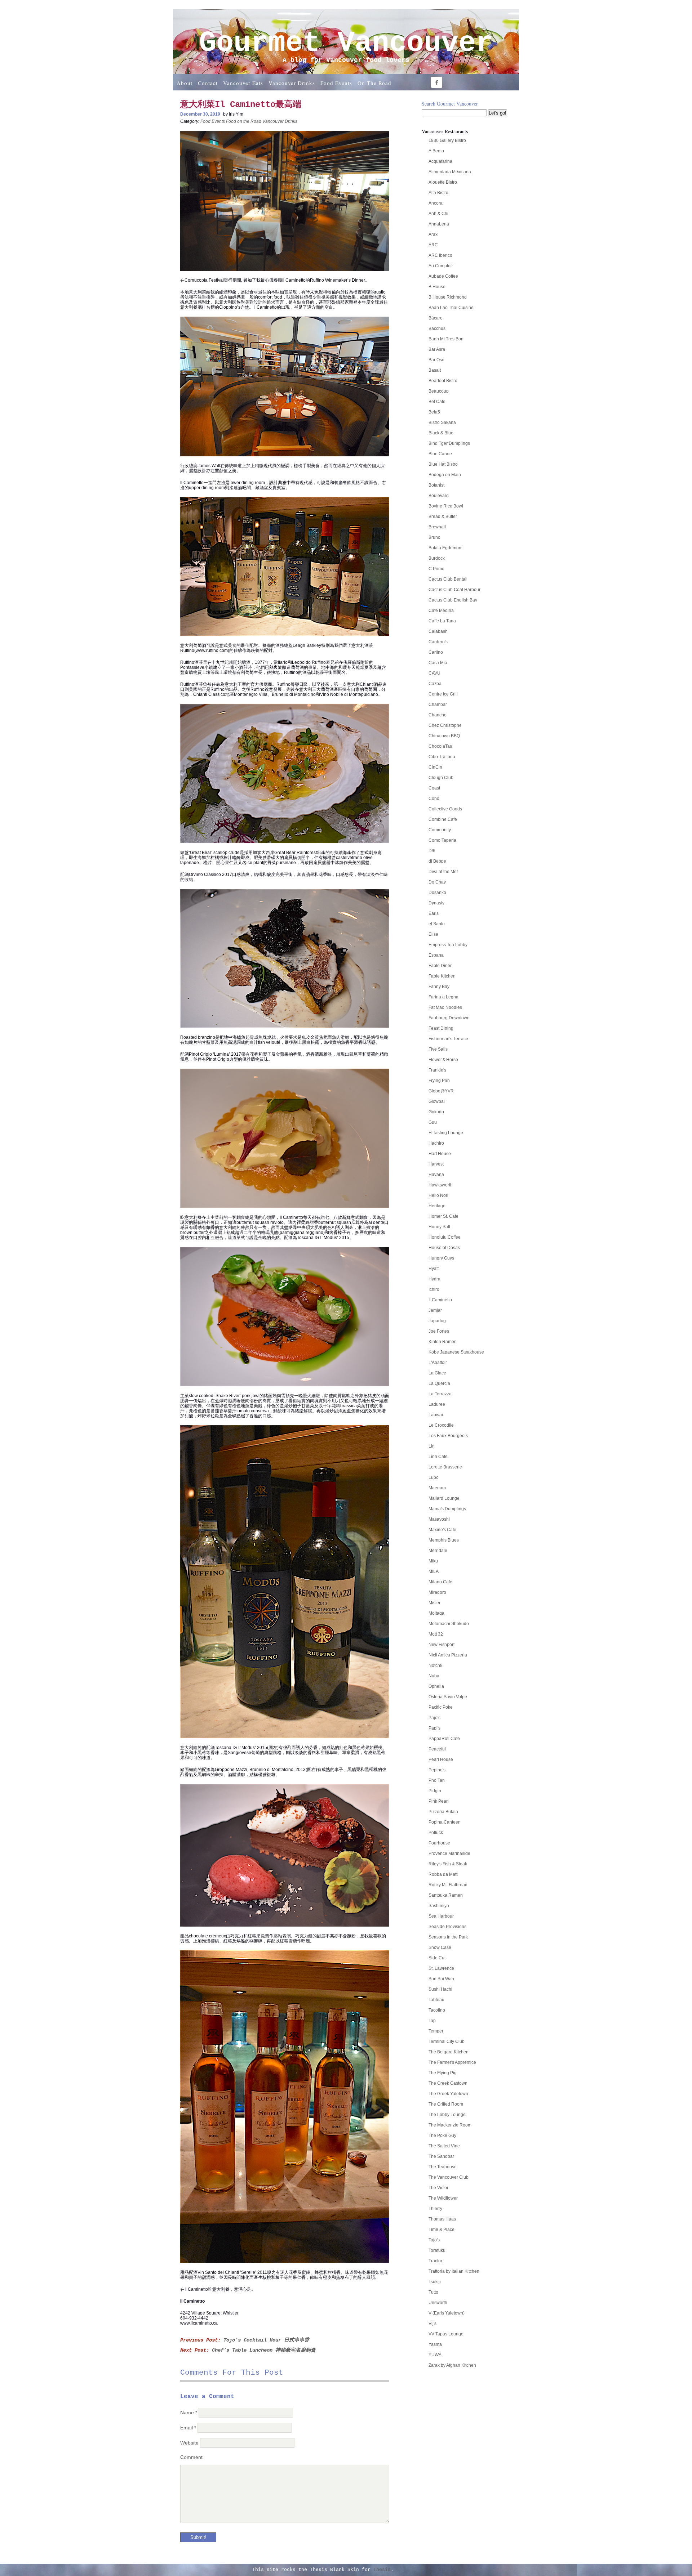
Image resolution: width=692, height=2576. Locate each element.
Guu (433, 1122)
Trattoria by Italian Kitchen (454, 2271)
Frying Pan (439, 1081)
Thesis (382, 2570)
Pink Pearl (439, 1801)
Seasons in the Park (448, 1937)
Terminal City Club (447, 2041)
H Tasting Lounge (446, 1133)
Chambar (438, 705)
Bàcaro (436, 318)
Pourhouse (439, 1843)
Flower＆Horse (443, 1060)
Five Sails (438, 1049)
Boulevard (439, 496)
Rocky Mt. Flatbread (448, 1885)
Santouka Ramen (446, 1895)
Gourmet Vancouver (346, 43)
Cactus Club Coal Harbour (454, 590)
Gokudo (436, 1112)
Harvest (436, 1164)
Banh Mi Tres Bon (446, 339)
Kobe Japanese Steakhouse (456, 1352)
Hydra (434, 1279)
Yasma (435, 2344)
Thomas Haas (442, 2219)
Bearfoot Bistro (443, 381)
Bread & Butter (443, 516)
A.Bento (436, 151)
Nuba (434, 1676)
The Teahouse (443, 2167)
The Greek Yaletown (448, 2094)
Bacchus (437, 328)
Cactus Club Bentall (448, 579)
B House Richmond (448, 297)
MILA (434, 1571)
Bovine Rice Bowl (446, 506)
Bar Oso (436, 360)
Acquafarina (440, 161)
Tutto (433, 2292)
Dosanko (437, 893)
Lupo (434, 1477)
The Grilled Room (446, 2104)
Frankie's (437, 1070)
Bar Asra (437, 349)
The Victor (438, 2188)
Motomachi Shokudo (449, 1624)
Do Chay (437, 882)
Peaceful (437, 1749)
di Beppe (437, 861)
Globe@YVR (441, 1091)
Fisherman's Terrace (448, 1039)
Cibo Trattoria (442, 757)
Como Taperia (442, 840)
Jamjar (435, 1310)
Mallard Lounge (444, 1498)
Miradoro (437, 1592)
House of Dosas (444, 1248)
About (185, 83)
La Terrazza (440, 1394)
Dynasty (436, 903)
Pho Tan (437, 1780)
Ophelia (436, 1686)
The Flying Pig (443, 2073)
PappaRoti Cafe (444, 1739)
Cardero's (438, 642)
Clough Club (441, 778)
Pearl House (441, 1759)
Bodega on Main (445, 475)
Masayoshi (439, 1519)
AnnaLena (439, 224)
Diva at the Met (443, 872)
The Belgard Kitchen (449, 2052)
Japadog (437, 1321)
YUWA (435, 2355)
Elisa (433, 934)
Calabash (438, 631)
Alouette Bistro (443, 182)
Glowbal (437, 1101)
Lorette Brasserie (445, 1467)
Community (440, 830)
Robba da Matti (443, 1874)
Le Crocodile (441, 1425)
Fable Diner (440, 966)
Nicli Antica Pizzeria (448, 1655)
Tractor (435, 2261)
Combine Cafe (443, 819)
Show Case (440, 1947)
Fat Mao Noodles (445, 1007)
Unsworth (438, 2303)
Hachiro (436, 1143)
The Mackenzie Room (450, 2125)
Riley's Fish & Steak (448, 1864)
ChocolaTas (440, 746)
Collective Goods (445, 809)
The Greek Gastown (448, 2083)
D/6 (432, 851)
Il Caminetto (440, 1300)
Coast (434, 788)
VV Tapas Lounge (446, 2334)
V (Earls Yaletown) (447, 2313)
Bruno (434, 537)
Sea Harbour (441, 1916)
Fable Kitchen (442, 976)
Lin (432, 1446)
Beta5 (434, 412)
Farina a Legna (443, 997)
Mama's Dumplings (447, 1509)
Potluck (436, 1833)
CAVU (434, 673)
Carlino (436, 652)
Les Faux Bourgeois (448, 1436)
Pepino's (437, 1770)
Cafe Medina (441, 611)
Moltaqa (436, 1613)
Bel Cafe (437, 402)
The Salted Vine (444, 2146)
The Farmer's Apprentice (452, 2062)
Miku (433, 1561)
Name (189, 2412)
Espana (436, 955)
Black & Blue (441, 433)
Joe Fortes (439, 1331)
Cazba (435, 684)
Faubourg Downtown (449, 1018)
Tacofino (437, 2010)
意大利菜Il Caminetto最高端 (241, 105)
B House (437, 287)
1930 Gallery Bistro (447, 140)
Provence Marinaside (449, 1853)
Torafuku (437, 2250)
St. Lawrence (441, 1968)
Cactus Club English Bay (453, 600)
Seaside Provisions (447, 1927)
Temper (436, 2031)
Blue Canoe (440, 454)
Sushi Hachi (440, 1989)
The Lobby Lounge (447, 2115)
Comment (191, 2457)
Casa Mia (438, 663)
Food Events (336, 83)
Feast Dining (441, 1028)
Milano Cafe (440, 1582)
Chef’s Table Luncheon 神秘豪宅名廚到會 (264, 2350)
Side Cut (437, 1958)
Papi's (434, 1728)
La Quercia (439, 1383)
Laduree (437, 1404)
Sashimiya (439, 1906)
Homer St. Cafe (443, 1216)
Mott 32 (436, 1634)
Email (188, 2428)
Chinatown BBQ (444, 736)
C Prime (436, 569)
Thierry (435, 2209)
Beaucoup (439, 391)
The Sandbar (441, 2156)
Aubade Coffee (443, 276)
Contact (208, 83)
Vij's (432, 2324)
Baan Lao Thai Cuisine (451, 308)
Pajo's (434, 1718)
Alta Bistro (438, 193)
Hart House (440, 1154)
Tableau (436, 2000)
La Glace (437, 1373)
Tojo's (434, 2240)
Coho (434, 799)
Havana (436, 1175)
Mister (434, 1603)
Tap (432, 2021)
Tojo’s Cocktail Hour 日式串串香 (266, 2340)
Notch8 (436, 1665)
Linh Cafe (438, 1457)
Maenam (437, 1488)
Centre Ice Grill (443, 694)
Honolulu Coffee (445, 1237)
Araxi (434, 234)
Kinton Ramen (443, 1342)
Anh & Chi (438, 214)
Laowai (436, 1415)
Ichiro (434, 1289)
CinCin (435, 767)
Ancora (436, 203)
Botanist (436, 485)
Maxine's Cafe (442, 1530)
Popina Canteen (445, 1822)
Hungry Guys (441, 1258)
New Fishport (442, 1645)
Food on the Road (244, 121)
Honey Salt (439, 1227)
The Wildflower (443, 2198)
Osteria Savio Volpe (448, 1697)
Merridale (438, 1551)
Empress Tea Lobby (448, 945)
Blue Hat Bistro (443, 464)
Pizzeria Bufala (443, 1812)
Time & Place (442, 2230)
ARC (433, 245)
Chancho (438, 715)
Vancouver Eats (243, 83)
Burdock (437, 558)
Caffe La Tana (442, 621)
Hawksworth (441, 1185)
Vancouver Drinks (292, 83)
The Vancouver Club (449, 2177)
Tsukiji (435, 2282)
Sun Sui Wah (441, 1979)
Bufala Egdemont (445, 548)
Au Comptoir (441, 266)
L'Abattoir (438, 1363)
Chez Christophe (445, 725)
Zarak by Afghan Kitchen (452, 2365)
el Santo (437, 924)
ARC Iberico (440, 255)
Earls (434, 913)
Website (189, 2443)
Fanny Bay (439, 987)
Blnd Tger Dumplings (449, 443)
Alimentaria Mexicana (450, 172)
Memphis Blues (444, 1540)
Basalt (435, 370)
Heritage (437, 1206)
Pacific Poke (441, 1707)
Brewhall (437, 527)
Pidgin (435, 1791)
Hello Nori (438, 1195)
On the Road (374, 83)
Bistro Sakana (442, 422)
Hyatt (434, 1269)
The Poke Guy (442, 2136)
